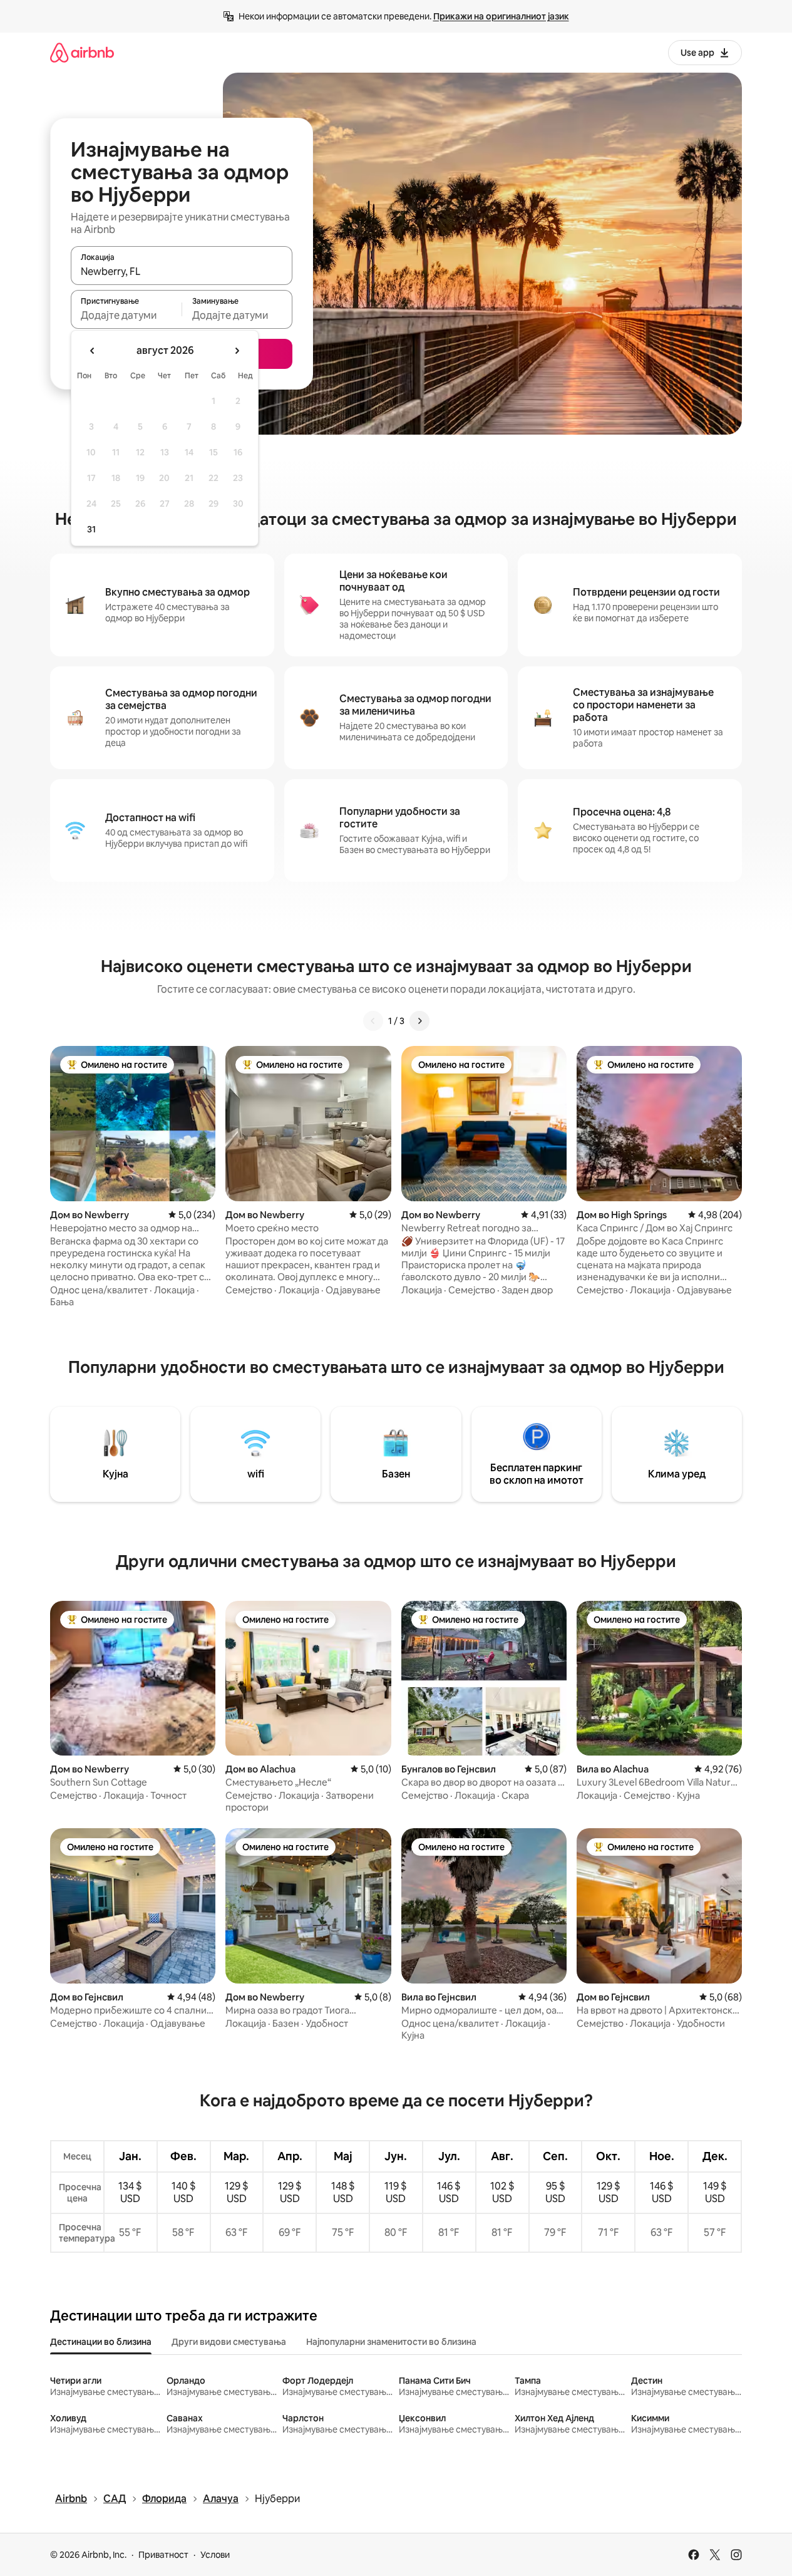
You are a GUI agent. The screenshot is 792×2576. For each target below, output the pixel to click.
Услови (215, 2555)
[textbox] (126, 315)
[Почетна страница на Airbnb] (82, 52)
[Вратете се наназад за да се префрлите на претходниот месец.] (93, 351)
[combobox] (182, 271)
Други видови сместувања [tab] (229, 2342)
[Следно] (419, 1021)
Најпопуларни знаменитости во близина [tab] (391, 2342)
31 (91, 529)
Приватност (163, 2555)
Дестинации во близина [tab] (101, 2342)
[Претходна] (373, 1021)
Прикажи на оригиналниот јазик (501, 16)
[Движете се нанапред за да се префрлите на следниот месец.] (237, 351)
